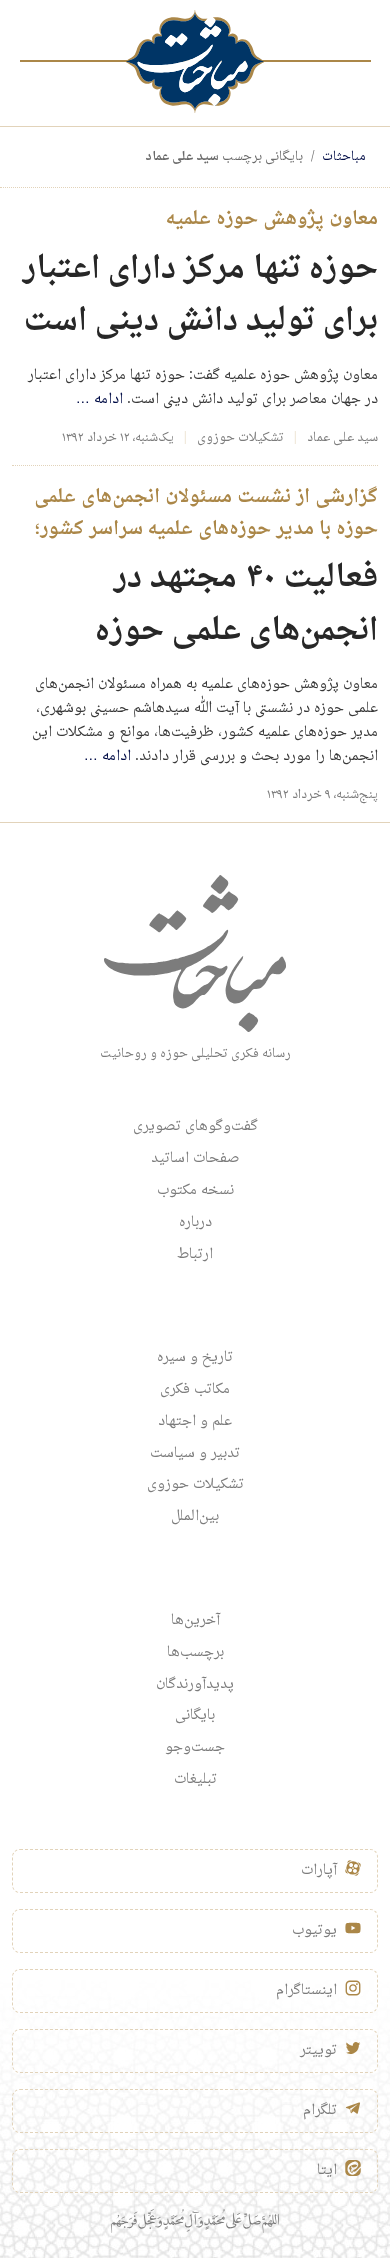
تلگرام (320, 2111)
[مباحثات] (195, 61)
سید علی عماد (342, 438)
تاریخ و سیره (195, 1358)
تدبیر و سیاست (195, 1454)
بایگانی (195, 1716)
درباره (195, 1223)
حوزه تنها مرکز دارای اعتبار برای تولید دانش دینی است (200, 296)
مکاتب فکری (195, 1390)
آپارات (319, 1871)
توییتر (318, 2051)
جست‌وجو (195, 1748)
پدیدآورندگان (195, 1685)
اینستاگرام (306, 1991)
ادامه (99, 400)
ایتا (327, 2171)
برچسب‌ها (195, 1653)
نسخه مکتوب (195, 1191)
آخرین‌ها (195, 1621)
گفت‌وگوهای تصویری (195, 1127)
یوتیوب (314, 1931)
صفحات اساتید (195, 1159)
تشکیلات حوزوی (240, 438)
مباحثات (344, 157)
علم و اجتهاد (195, 1422)
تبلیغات (195, 1780)
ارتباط (195, 1255)
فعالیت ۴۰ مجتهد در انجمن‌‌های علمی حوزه (236, 605)
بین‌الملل (195, 1517)
